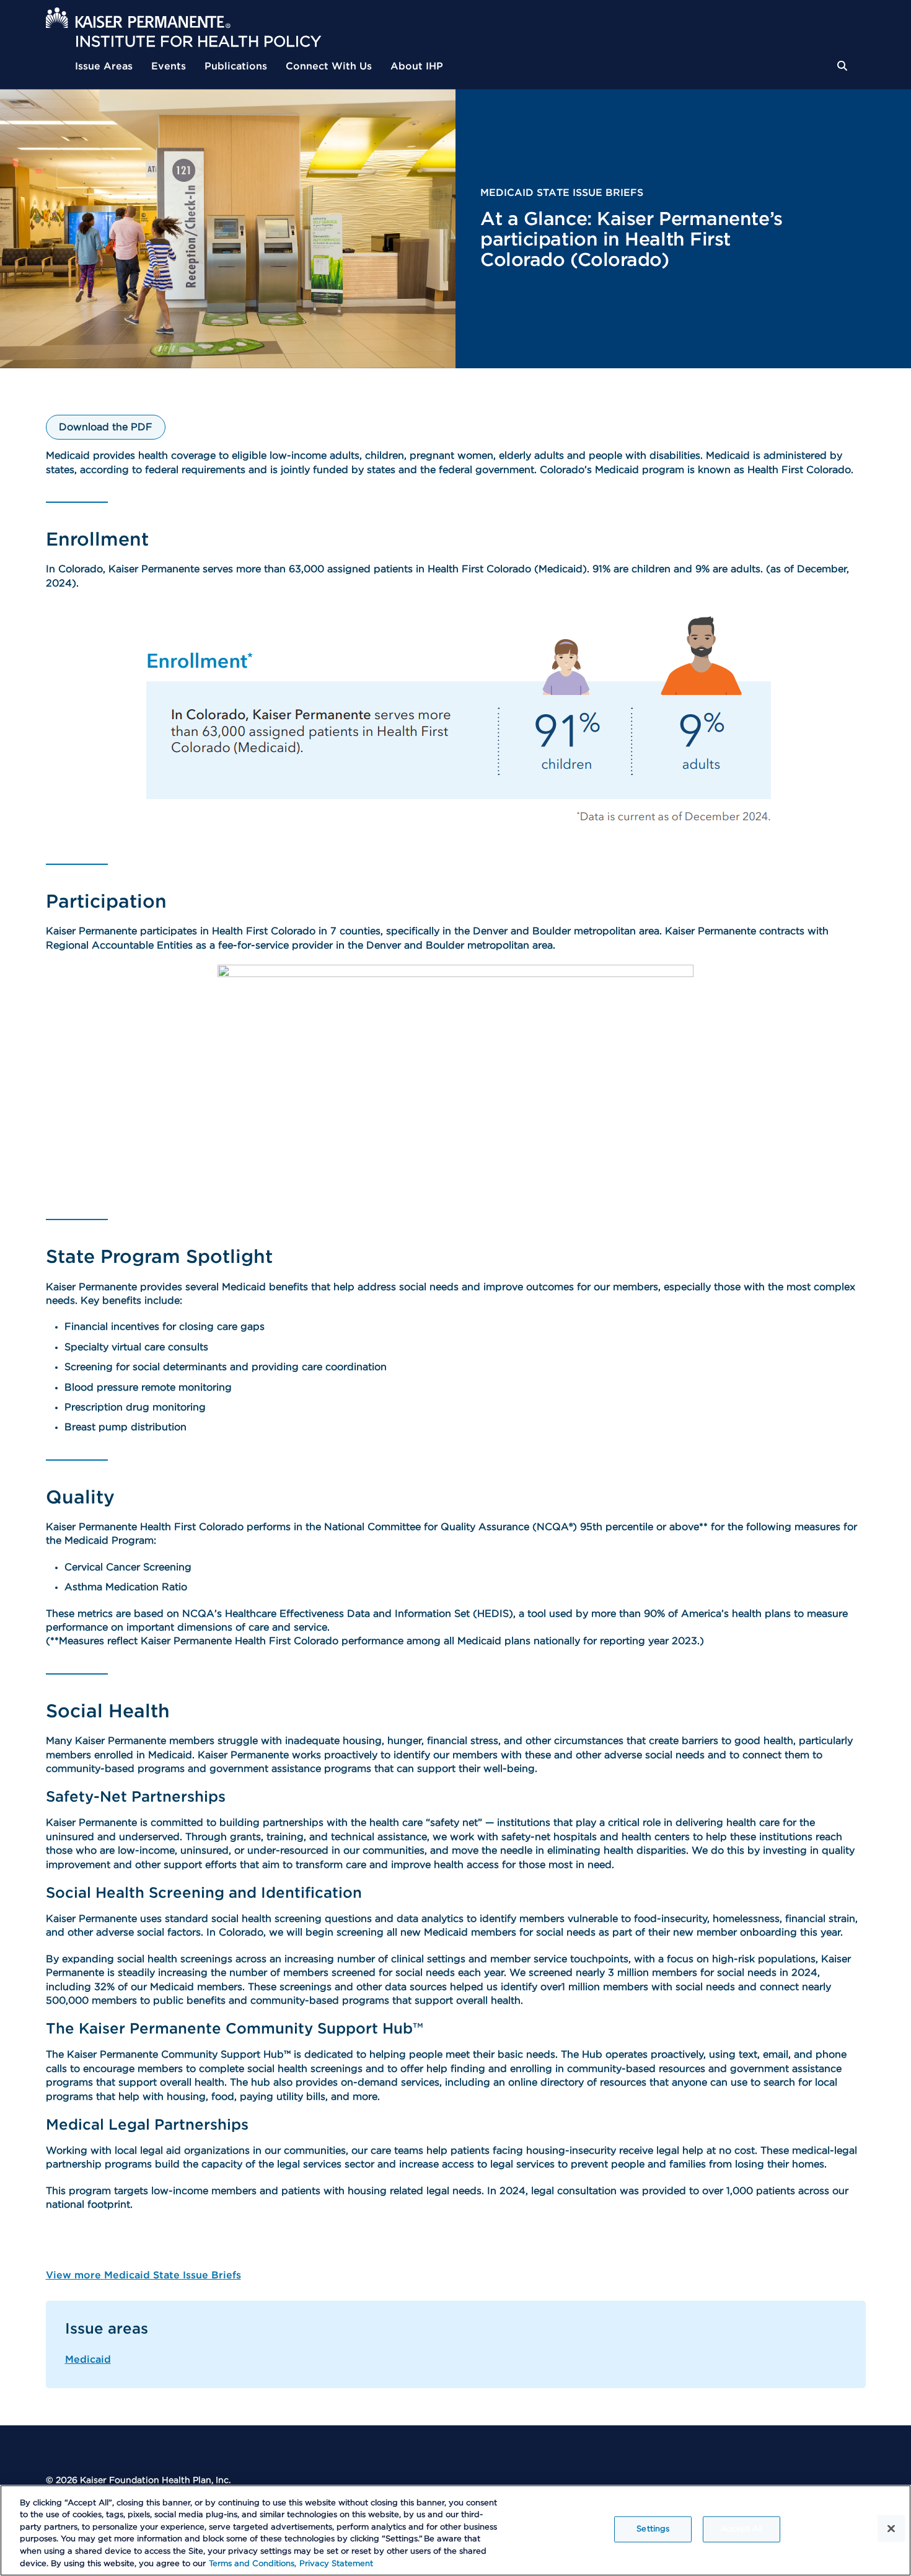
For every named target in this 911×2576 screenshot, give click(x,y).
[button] (852, 66)
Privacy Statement (336, 2563)
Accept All (742, 2529)
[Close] (891, 2529)
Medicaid (88, 2360)
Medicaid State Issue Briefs (562, 193)
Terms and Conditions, (253, 2563)
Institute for (198, 42)
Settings (653, 2529)
